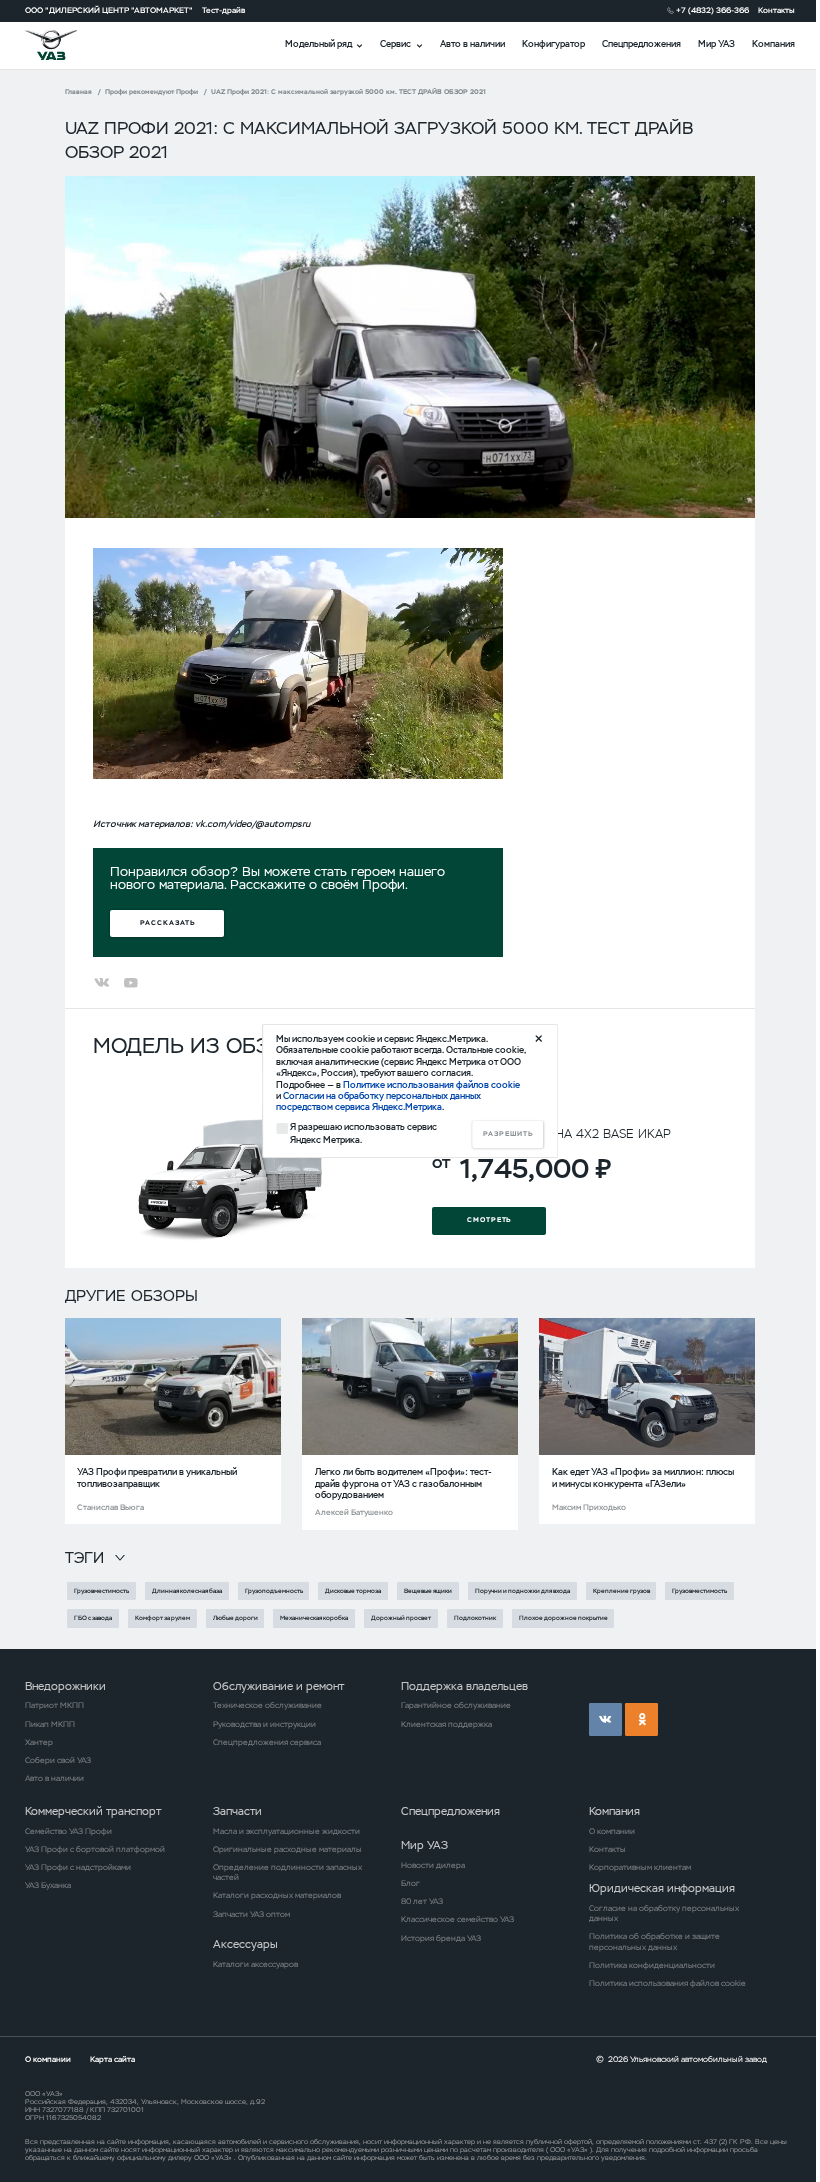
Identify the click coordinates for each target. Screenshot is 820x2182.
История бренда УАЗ (441, 1938)
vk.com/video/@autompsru (252, 824)
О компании (612, 1831)
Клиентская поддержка (446, 1724)
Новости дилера (433, 1865)
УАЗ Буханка (48, 1885)
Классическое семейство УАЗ (457, 1919)
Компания (773, 44)
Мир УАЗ (716, 44)
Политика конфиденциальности (652, 1965)
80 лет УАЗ (422, 1901)
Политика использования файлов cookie (667, 1983)
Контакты (776, 10)
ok (641, 1719)
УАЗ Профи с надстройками (78, 1867)
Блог (410, 1883)
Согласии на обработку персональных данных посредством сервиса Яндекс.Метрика (378, 1101)
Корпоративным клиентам (640, 1867)
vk (605, 1719)
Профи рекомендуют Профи (151, 91)
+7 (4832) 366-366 (712, 10)
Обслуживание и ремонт (278, 1686)
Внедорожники (65, 1686)
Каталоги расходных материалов (277, 1895)
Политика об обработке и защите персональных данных (654, 1941)
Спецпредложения (641, 44)
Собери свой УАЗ (58, 1760)
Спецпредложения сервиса (267, 1742)
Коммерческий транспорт (93, 1811)
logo (65, 45)
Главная (78, 91)
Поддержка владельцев (464, 1686)
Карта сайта (112, 2059)
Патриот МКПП (54, 1705)
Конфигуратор (553, 44)
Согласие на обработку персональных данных (664, 1913)
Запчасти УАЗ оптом (251, 1914)
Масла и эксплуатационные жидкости (286, 1831)
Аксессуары (245, 1944)
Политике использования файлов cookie (431, 1085)
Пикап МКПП (50, 1724)
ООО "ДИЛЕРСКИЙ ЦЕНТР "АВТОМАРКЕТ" (109, 10)
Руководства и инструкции (264, 1724)
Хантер (39, 1742)
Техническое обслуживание (267, 1705)
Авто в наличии (472, 44)
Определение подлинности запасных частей (287, 1872)
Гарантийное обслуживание (456, 1705)
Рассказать (167, 922)
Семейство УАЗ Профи (68, 1831)
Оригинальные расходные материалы (287, 1849)
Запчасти (237, 1811)
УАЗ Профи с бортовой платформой (95, 1849)
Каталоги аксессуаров (255, 1964)
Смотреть (489, 1219)
